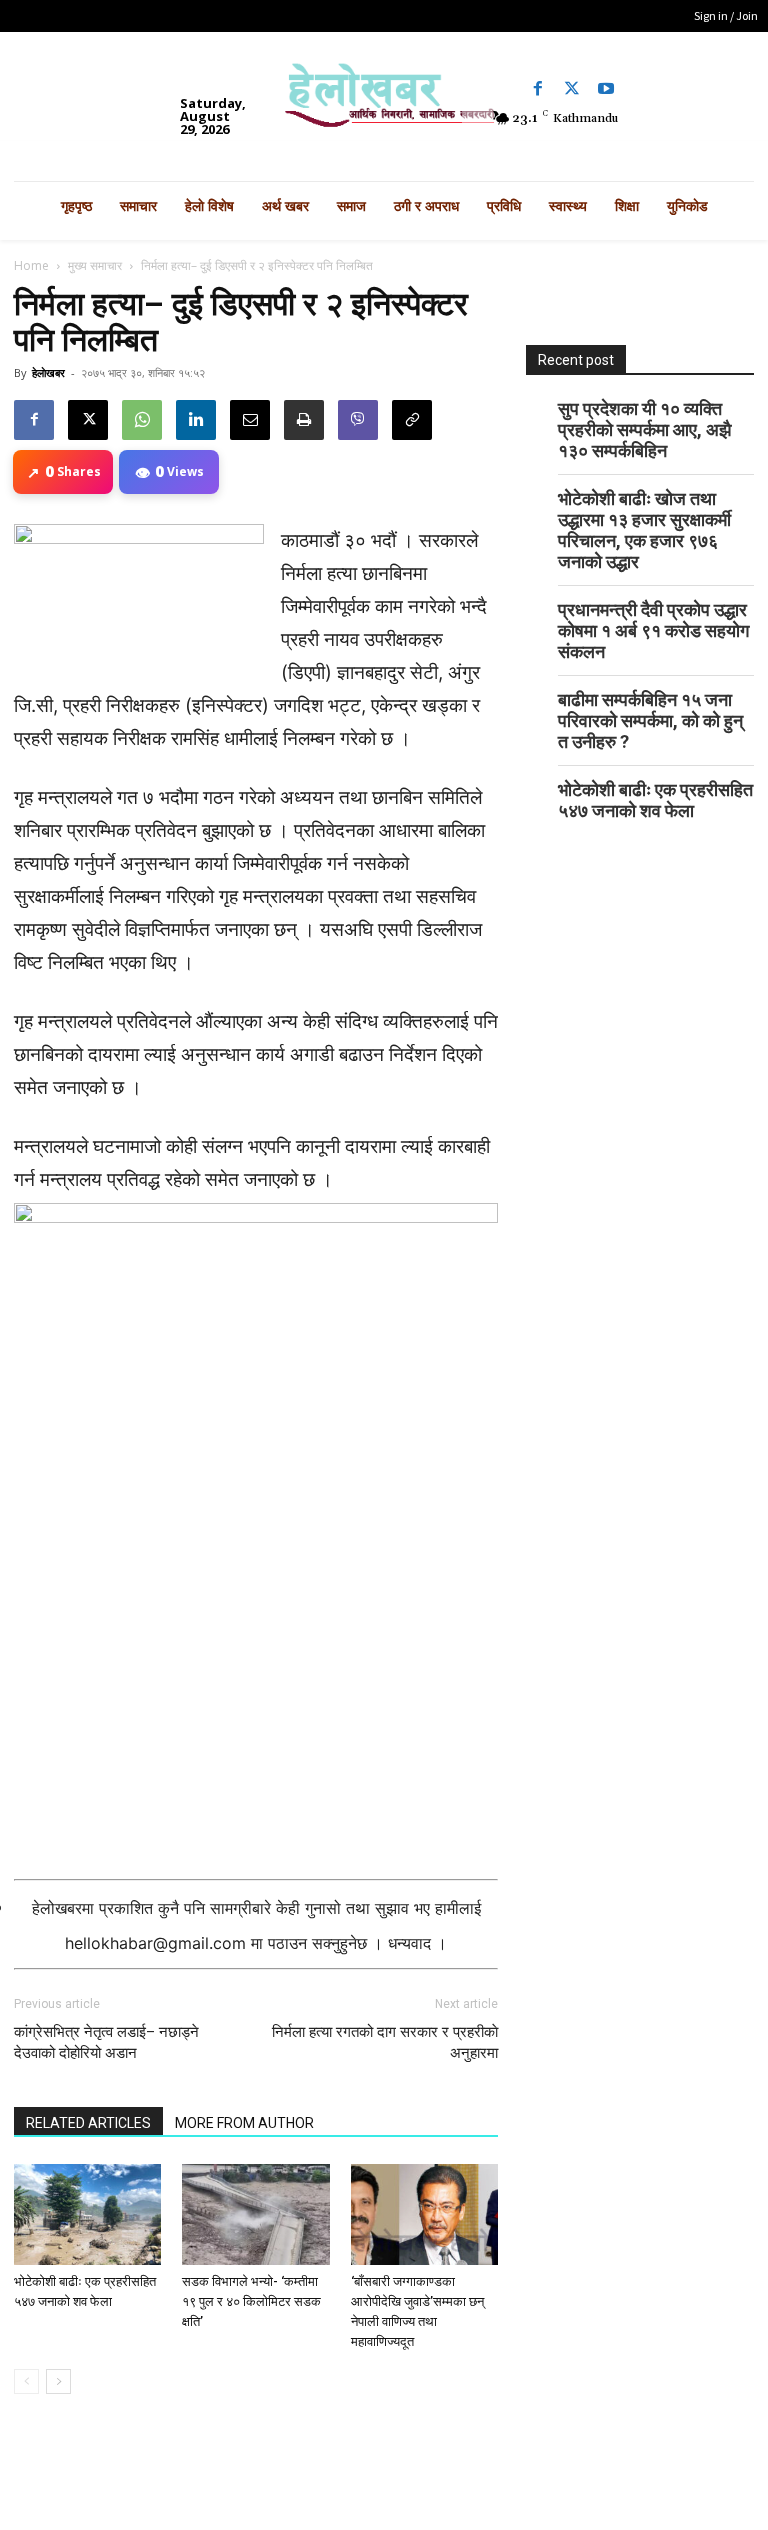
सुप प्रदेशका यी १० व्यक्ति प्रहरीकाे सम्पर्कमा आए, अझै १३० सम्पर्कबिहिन (644, 429)
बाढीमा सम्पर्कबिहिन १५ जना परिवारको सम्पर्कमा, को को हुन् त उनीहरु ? (650, 720)
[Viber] (358, 420)
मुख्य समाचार (95, 265)
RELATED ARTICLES (88, 2123)
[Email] (250, 420)
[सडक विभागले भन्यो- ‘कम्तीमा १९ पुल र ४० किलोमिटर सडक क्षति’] (255, 2214)
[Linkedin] (196, 420)
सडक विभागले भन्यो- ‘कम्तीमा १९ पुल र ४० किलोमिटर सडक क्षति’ (251, 2301)
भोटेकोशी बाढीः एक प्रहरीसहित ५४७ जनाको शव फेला (655, 800)
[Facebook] (538, 89)
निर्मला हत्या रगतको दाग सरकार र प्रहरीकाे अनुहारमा (385, 2042)
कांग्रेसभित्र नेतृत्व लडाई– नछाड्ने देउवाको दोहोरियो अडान (106, 2042)
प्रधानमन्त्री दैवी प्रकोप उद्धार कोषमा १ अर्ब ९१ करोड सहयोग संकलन (653, 630)
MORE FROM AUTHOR (244, 2123)
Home (31, 265)
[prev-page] (26, 2381)
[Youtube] (606, 89)
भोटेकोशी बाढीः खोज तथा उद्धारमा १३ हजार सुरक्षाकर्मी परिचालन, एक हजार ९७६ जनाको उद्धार (644, 530)
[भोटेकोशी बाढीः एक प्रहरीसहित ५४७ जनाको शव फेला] (87, 2214)
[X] (88, 420)
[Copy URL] (412, 420)
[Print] (304, 420)
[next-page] (58, 2381)
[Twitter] (572, 89)
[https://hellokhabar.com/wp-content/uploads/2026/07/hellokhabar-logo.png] (384, 101)
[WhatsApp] (142, 420)
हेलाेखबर (48, 372)
